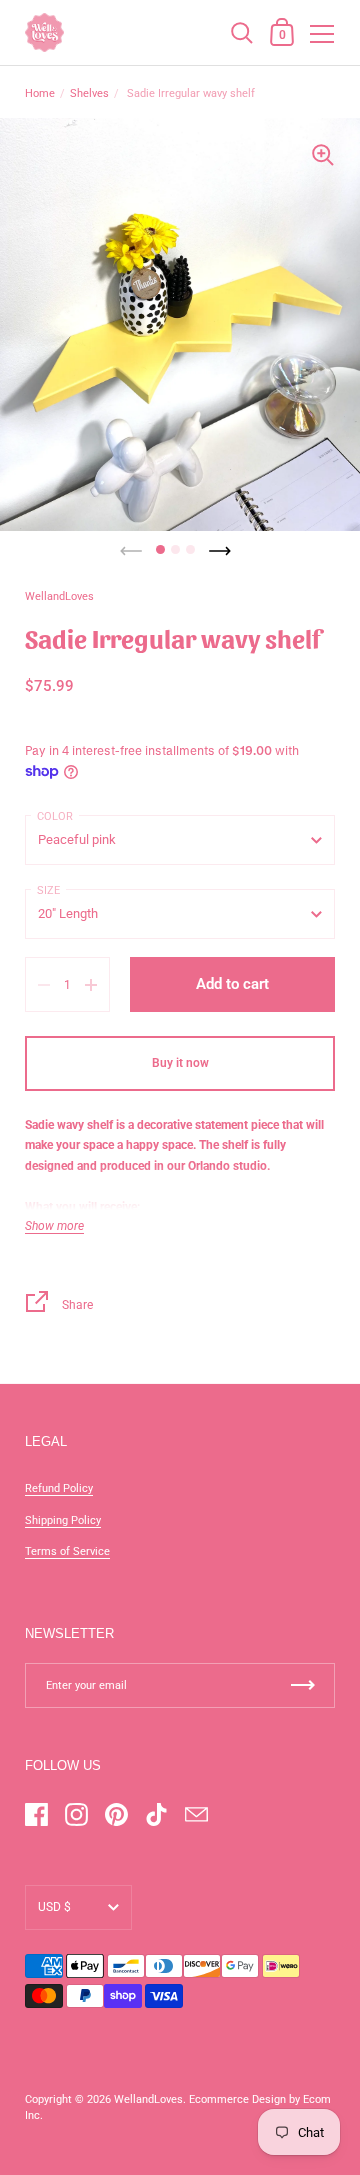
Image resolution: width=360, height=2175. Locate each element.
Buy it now (180, 1063)
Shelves (89, 93)
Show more (54, 1226)
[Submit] (303, 1685)
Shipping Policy (63, 1520)
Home (40, 93)
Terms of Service (67, 1551)
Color (55, 816)
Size (48, 890)
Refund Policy (59, 1488)
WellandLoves (148, 2099)
